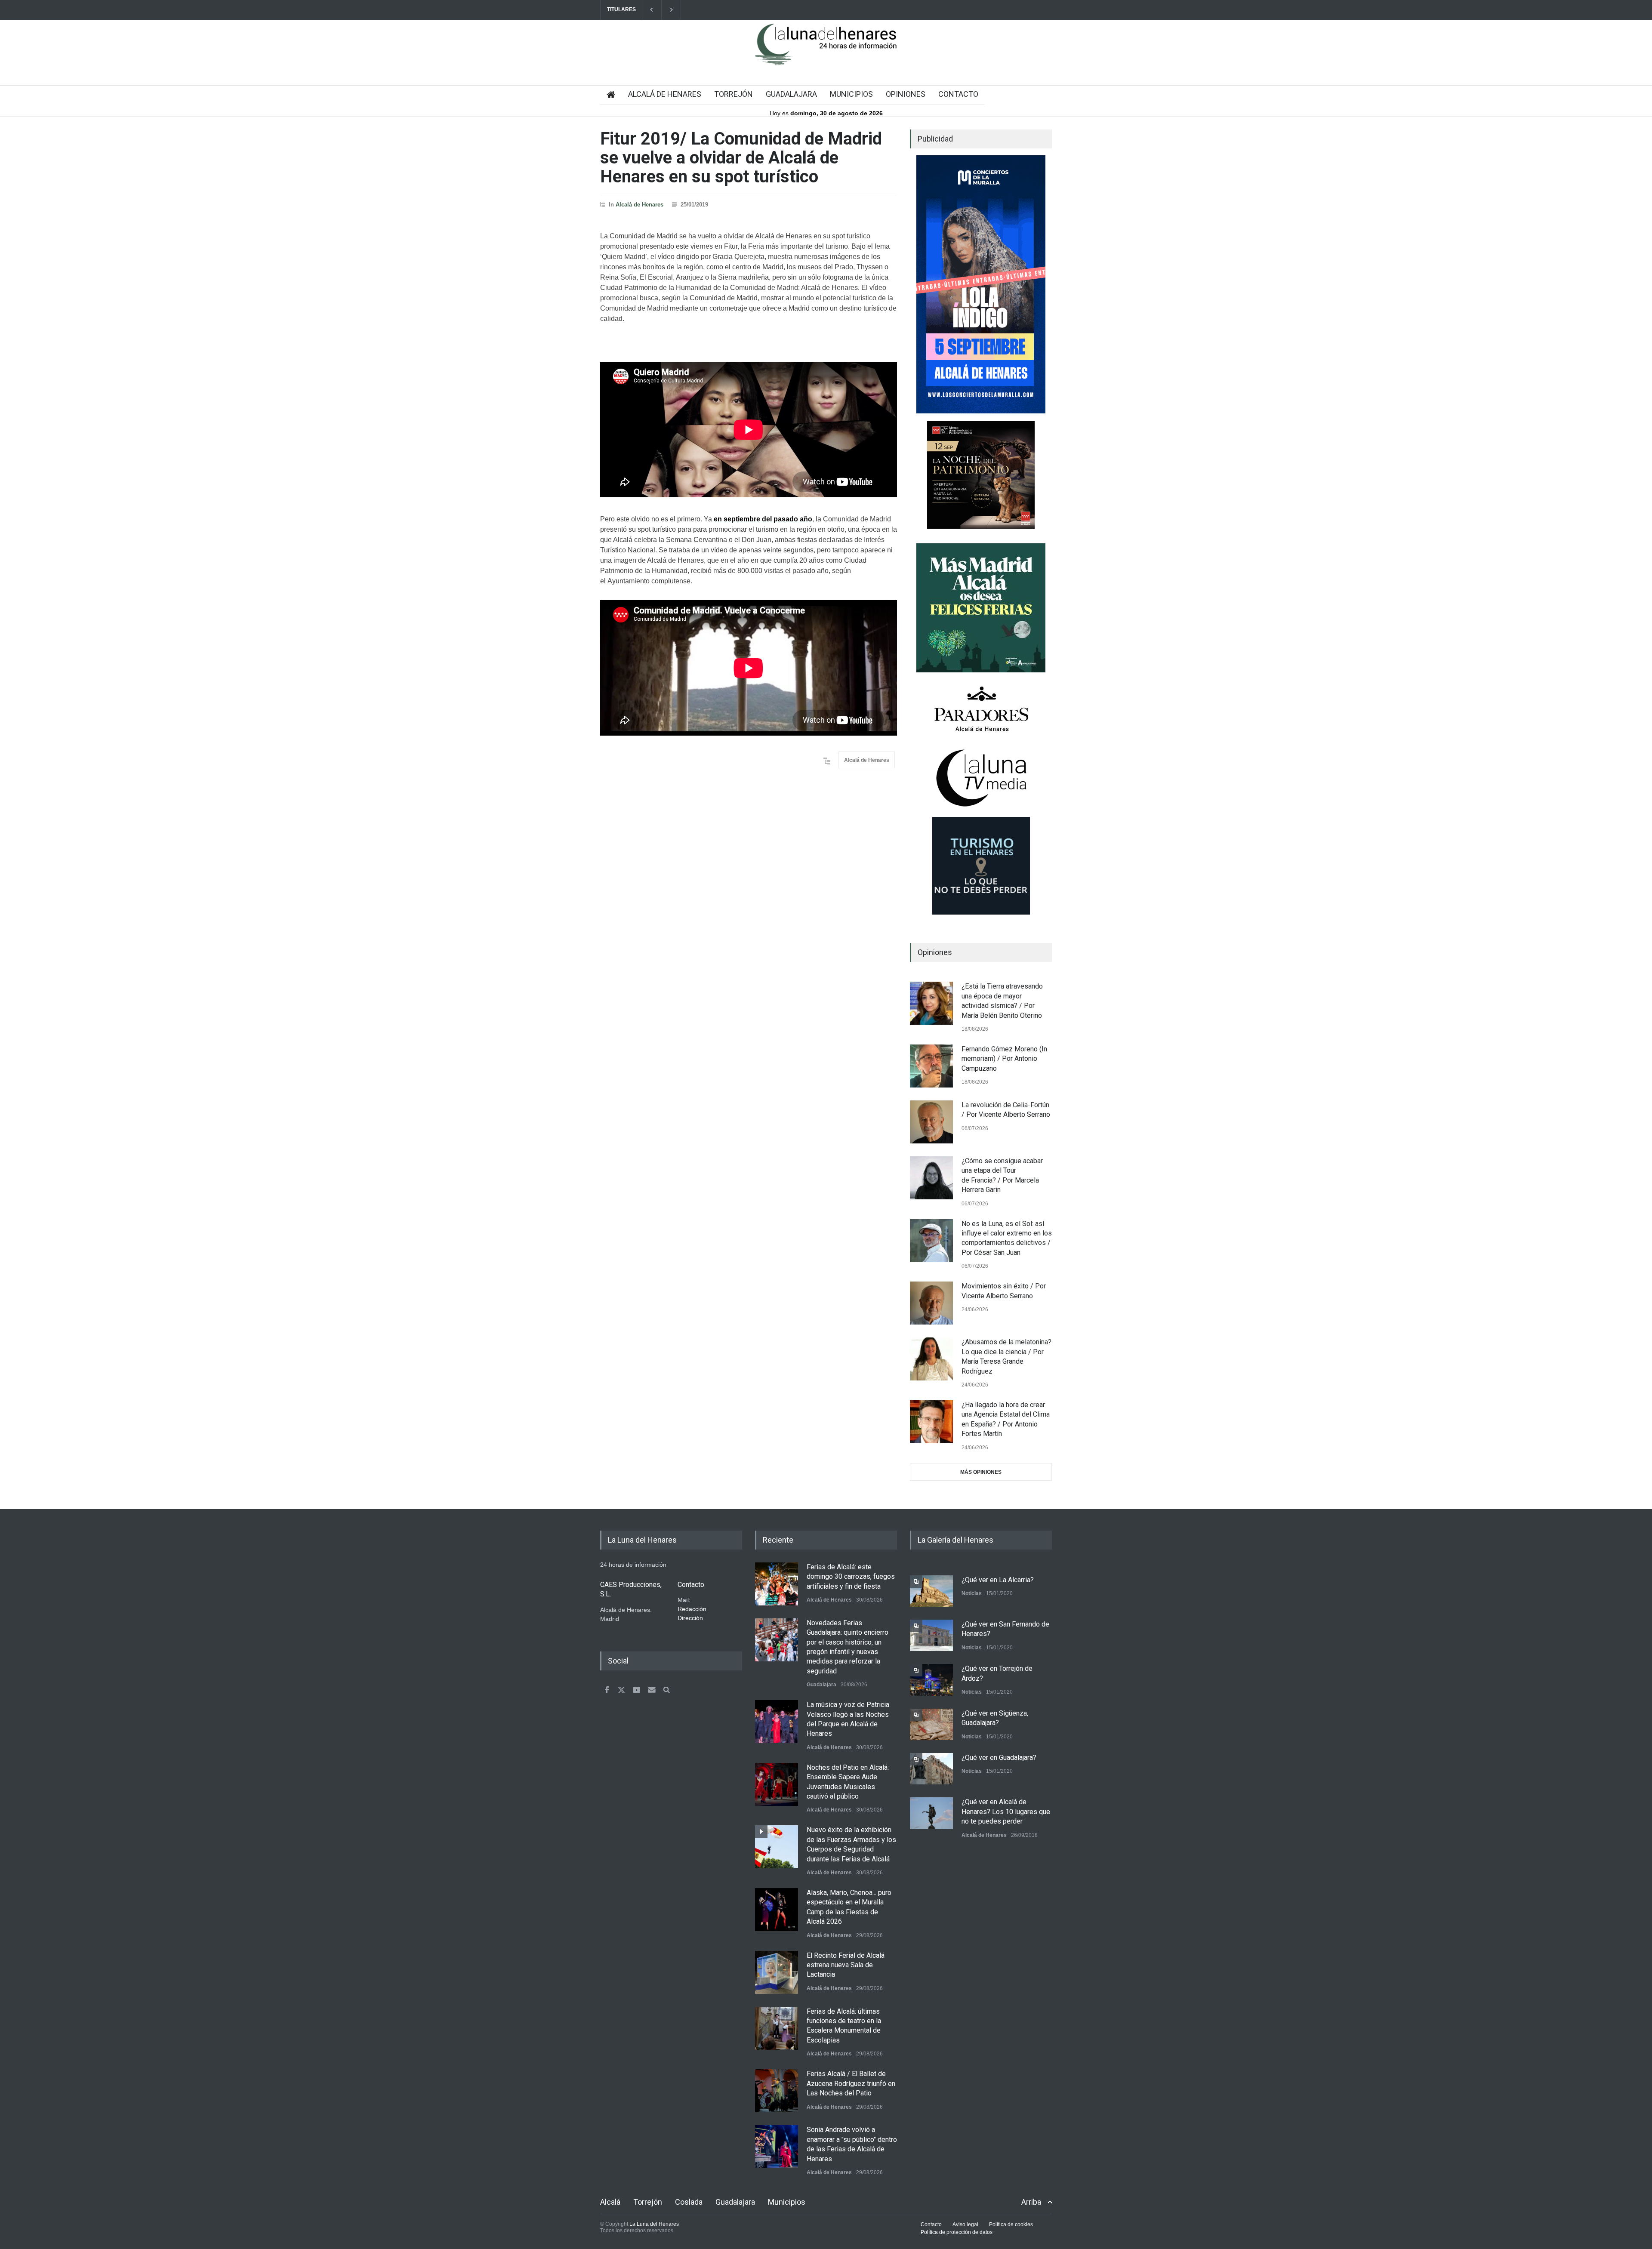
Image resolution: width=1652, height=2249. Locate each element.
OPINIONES (906, 94)
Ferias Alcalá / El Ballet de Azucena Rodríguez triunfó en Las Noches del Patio (851, 2083)
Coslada (689, 2202)
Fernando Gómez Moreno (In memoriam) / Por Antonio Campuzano (1004, 1059)
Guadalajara (821, 1685)
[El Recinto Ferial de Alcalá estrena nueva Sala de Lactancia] (777, 1972)
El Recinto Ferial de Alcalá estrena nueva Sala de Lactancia (846, 1965)
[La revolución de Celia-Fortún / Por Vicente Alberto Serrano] (931, 1122)
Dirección (690, 1618)
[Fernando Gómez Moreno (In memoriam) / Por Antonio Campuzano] (931, 1066)
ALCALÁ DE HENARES (665, 94)
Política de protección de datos (957, 2232)
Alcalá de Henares (640, 205)
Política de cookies (1011, 2224)
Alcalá (610, 2202)
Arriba (1031, 2202)
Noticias (972, 1593)
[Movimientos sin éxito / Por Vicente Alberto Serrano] (931, 1303)
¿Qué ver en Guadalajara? (999, 1758)
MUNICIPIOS (851, 94)
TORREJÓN (734, 94)
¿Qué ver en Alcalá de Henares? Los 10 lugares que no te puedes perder (1006, 1812)
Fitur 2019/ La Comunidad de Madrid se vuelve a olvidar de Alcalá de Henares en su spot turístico (741, 158)
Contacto (931, 2224)
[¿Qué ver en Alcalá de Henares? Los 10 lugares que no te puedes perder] (931, 1813)
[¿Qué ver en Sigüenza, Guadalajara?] (931, 1724)
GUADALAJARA (791, 94)
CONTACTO (958, 94)
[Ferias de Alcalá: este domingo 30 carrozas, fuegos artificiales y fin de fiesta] (777, 1584)
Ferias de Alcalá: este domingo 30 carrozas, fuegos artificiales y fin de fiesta (851, 1577)
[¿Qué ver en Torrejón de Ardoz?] (931, 1680)
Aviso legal (965, 2224)
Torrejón (648, 2202)
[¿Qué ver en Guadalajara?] (931, 1769)
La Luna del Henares (654, 2224)
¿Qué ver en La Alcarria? (998, 1580)
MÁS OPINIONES (981, 1472)
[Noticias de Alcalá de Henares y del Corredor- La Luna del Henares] (826, 52)
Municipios (787, 2202)
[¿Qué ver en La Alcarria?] (931, 1591)
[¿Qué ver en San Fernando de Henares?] (931, 1635)
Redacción (692, 1609)
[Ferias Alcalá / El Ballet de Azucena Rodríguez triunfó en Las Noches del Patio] (777, 2091)
